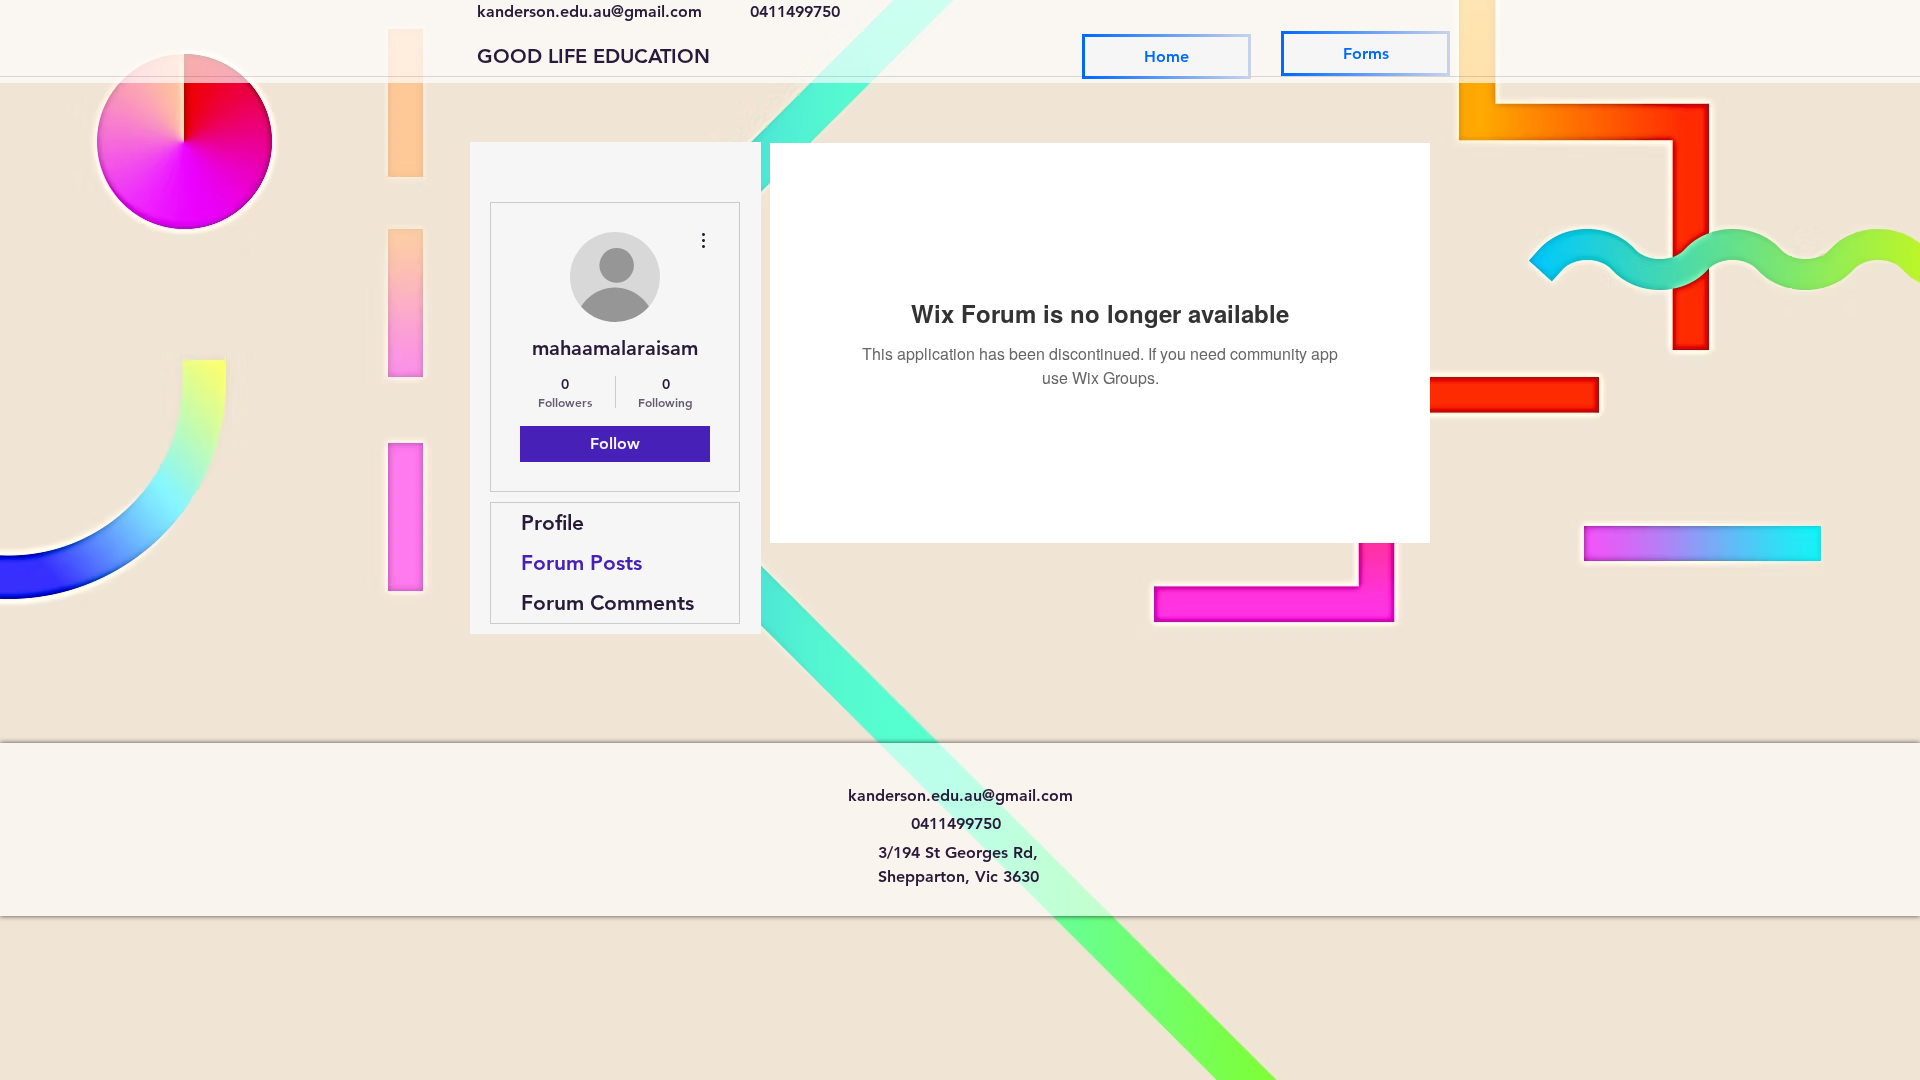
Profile (552, 522)
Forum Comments (607, 602)
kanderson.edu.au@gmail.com (589, 11)
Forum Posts (581, 562)
